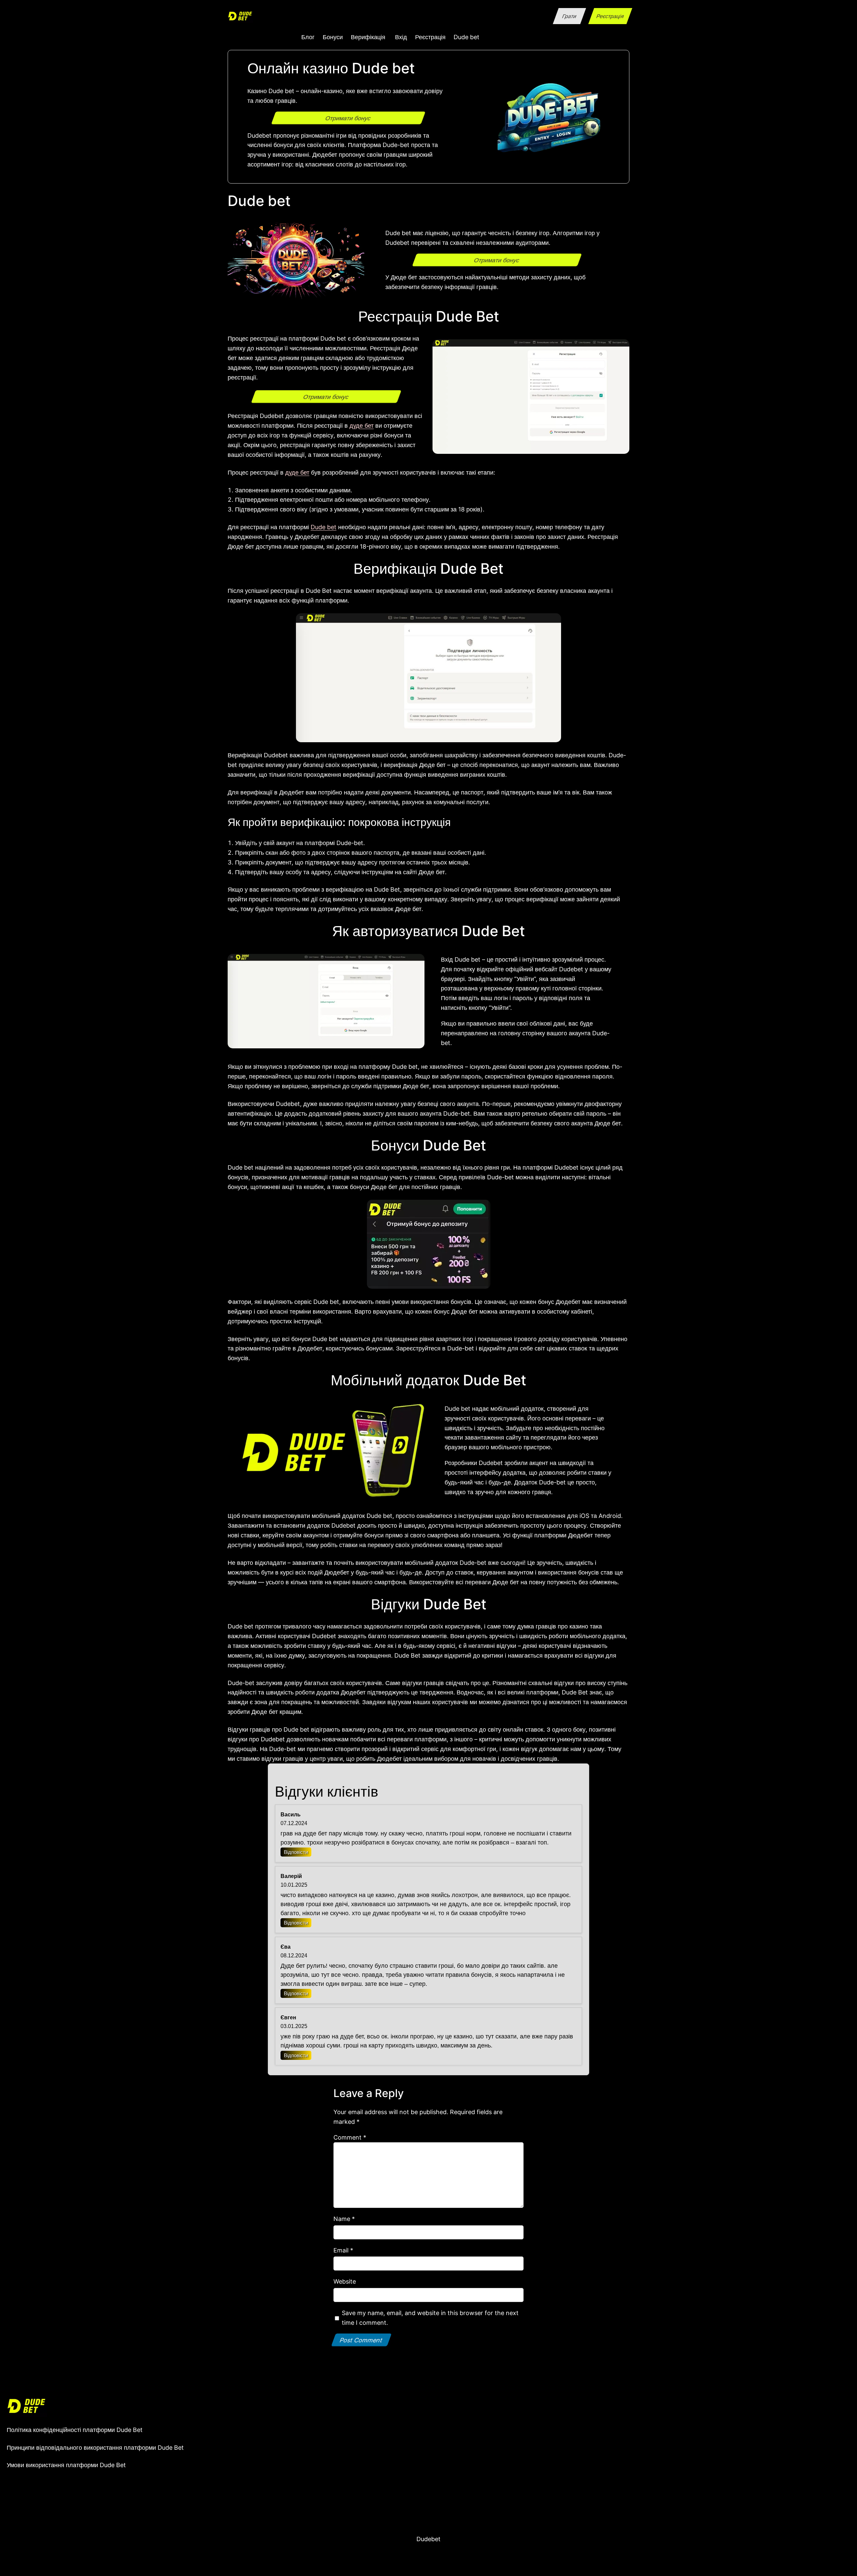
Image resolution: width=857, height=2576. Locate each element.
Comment (350, 2137)
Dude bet (324, 527)
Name (344, 2219)
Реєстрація (610, 16)
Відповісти (296, 1852)
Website (345, 2281)
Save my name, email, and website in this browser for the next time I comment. (430, 2318)
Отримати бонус (348, 118)
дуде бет (362, 425)
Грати (569, 16)
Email (343, 2250)
